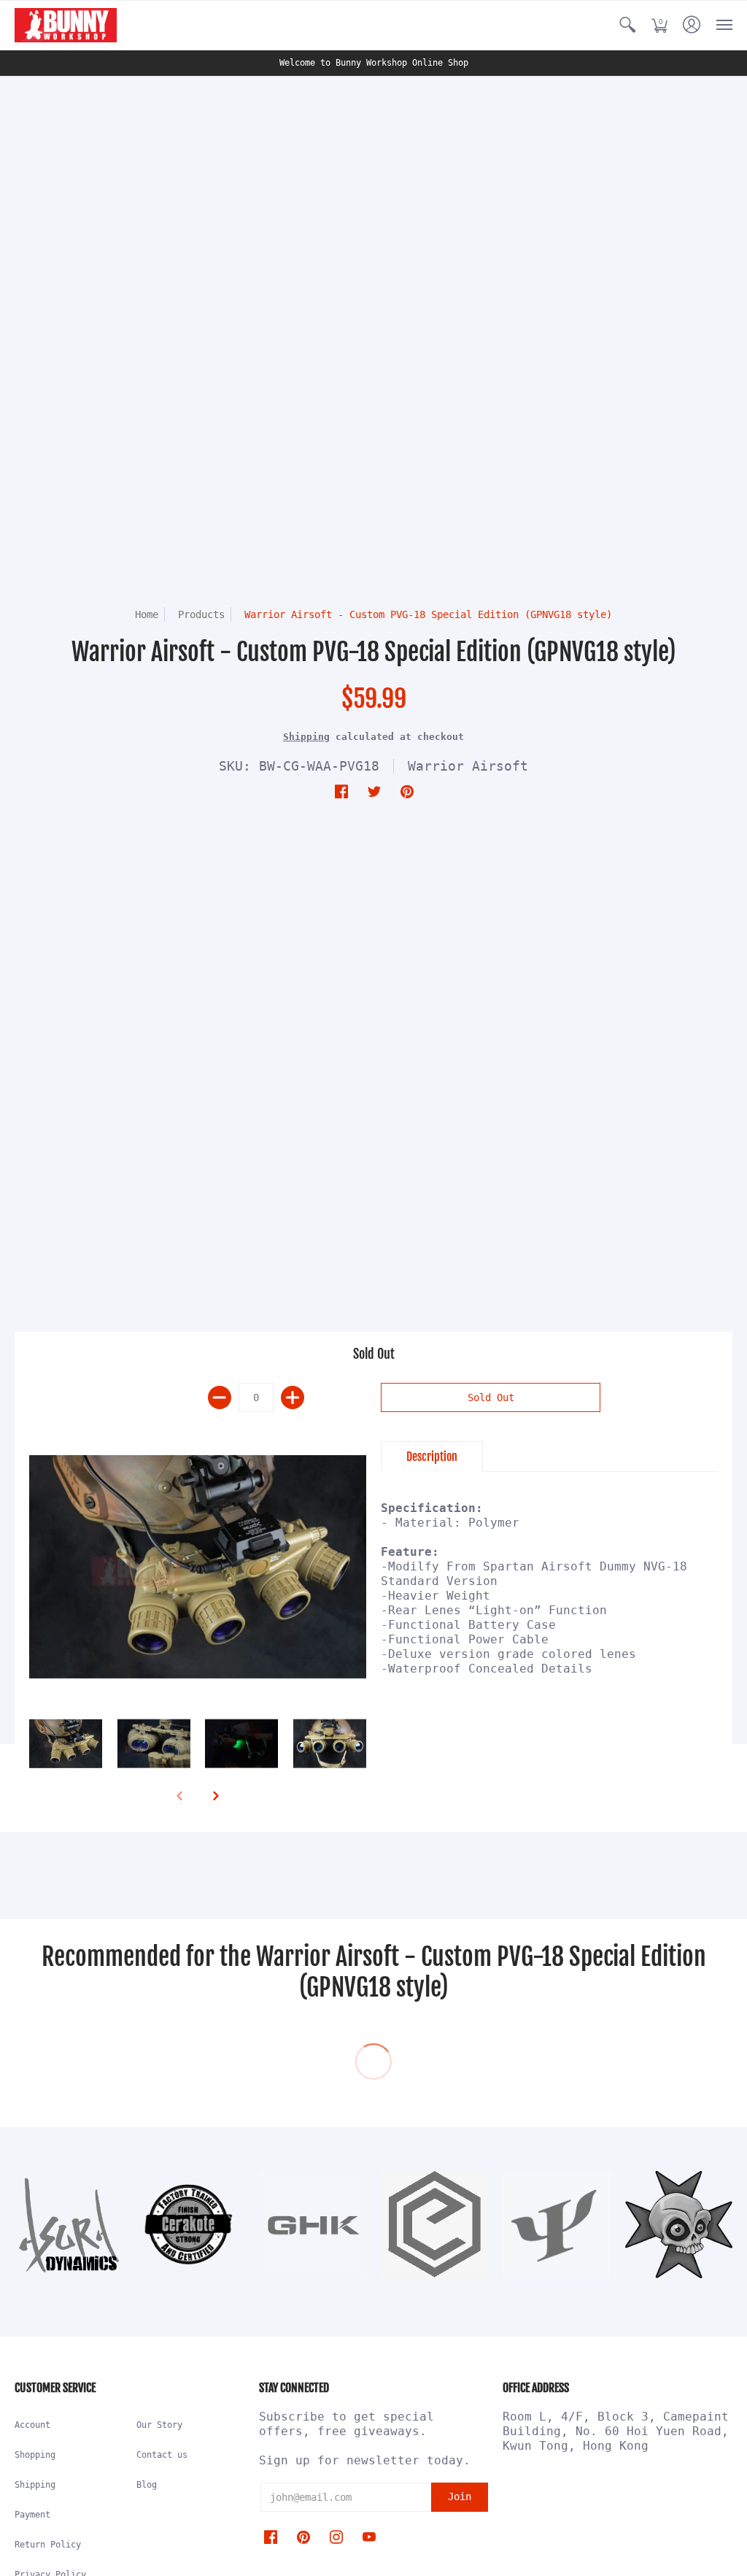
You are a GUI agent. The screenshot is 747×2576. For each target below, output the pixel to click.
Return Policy (48, 2545)
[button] (627, 25)
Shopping (35, 2455)
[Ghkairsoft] (313, 2225)
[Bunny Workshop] (66, 25)
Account (32, 2425)
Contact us (162, 2455)
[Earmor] (434, 2225)
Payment (32, 2515)
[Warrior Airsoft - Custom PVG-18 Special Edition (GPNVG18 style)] (198, 1567)
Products (201, 614)
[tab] (432, 1457)
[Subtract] (220, 1397)
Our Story (159, 2425)
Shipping (306, 737)
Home (147, 614)
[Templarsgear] (679, 2225)
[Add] (293, 1397)
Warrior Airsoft (468, 766)
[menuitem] (627, 25)
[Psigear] (556, 2225)
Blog (147, 2485)
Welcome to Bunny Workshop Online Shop (374, 63)
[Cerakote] (190, 2224)
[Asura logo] (68, 2225)
